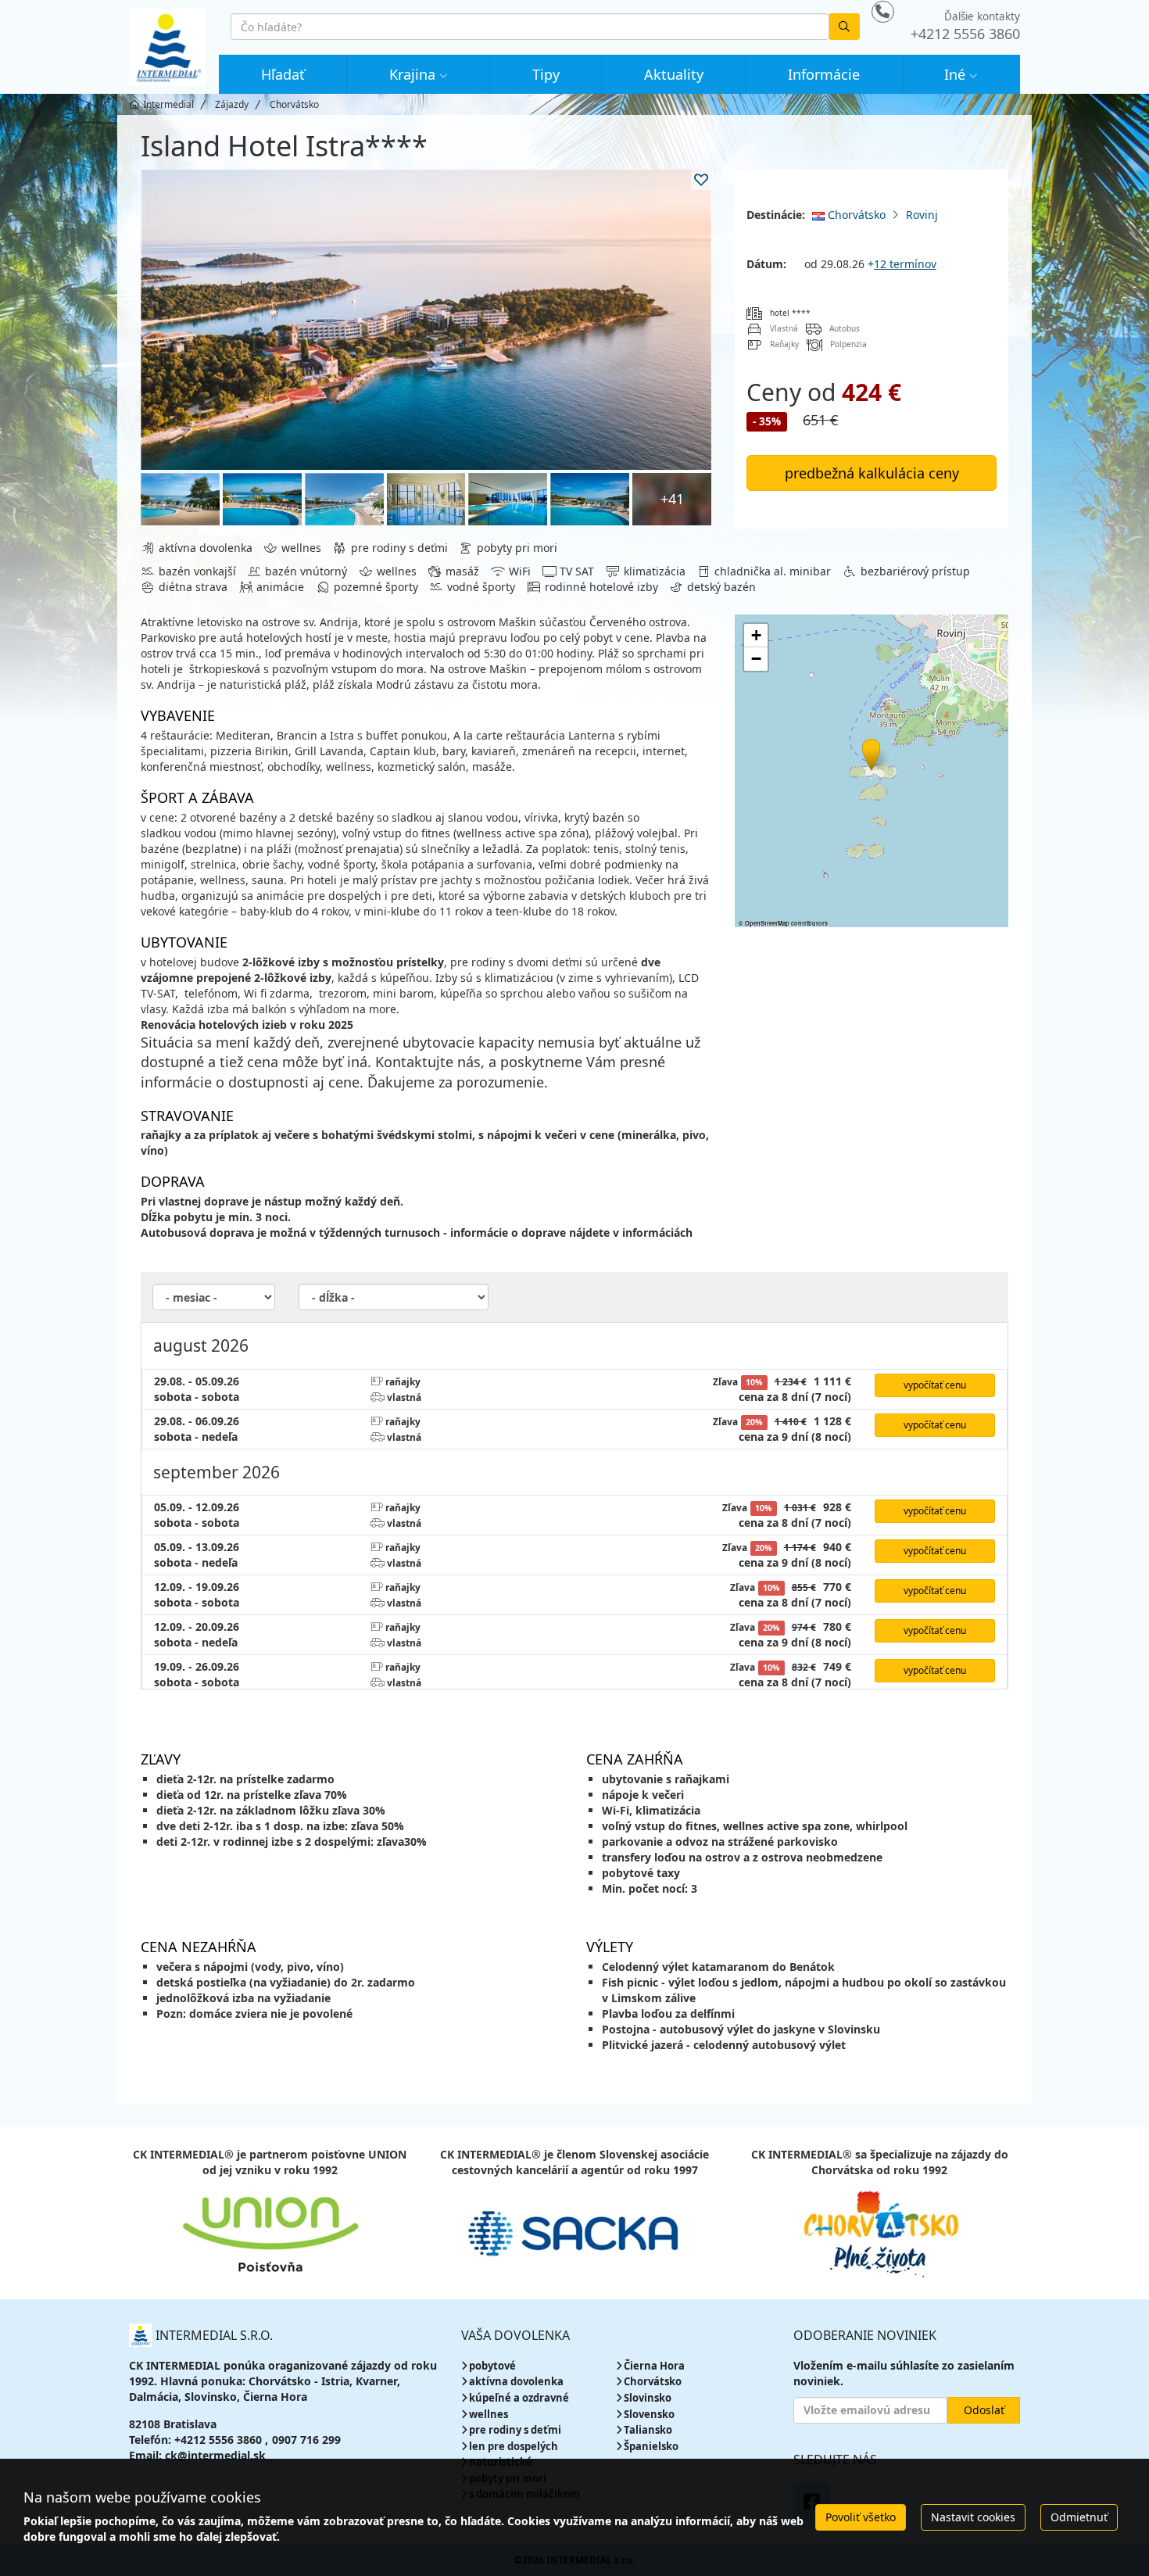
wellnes (489, 2414)
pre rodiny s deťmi (515, 2430)
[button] (870, 752)
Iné (955, 74)
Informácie (824, 74)
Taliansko (648, 2430)
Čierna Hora (654, 2366)
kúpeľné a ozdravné (519, 2398)
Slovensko (649, 2414)
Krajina (412, 74)
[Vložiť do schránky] (701, 180)
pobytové (492, 2366)
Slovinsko (648, 2398)
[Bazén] (180, 499)
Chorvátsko (855, 215)
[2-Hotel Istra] (426, 320)
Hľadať (283, 74)
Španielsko (651, 2446)
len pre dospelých (514, 2446)
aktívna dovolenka (516, 2381)
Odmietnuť (1079, 2517)
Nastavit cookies (973, 2517)
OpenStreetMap (767, 923)
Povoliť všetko (861, 2517)
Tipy (546, 74)
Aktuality (674, 74)
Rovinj (922, 215)
